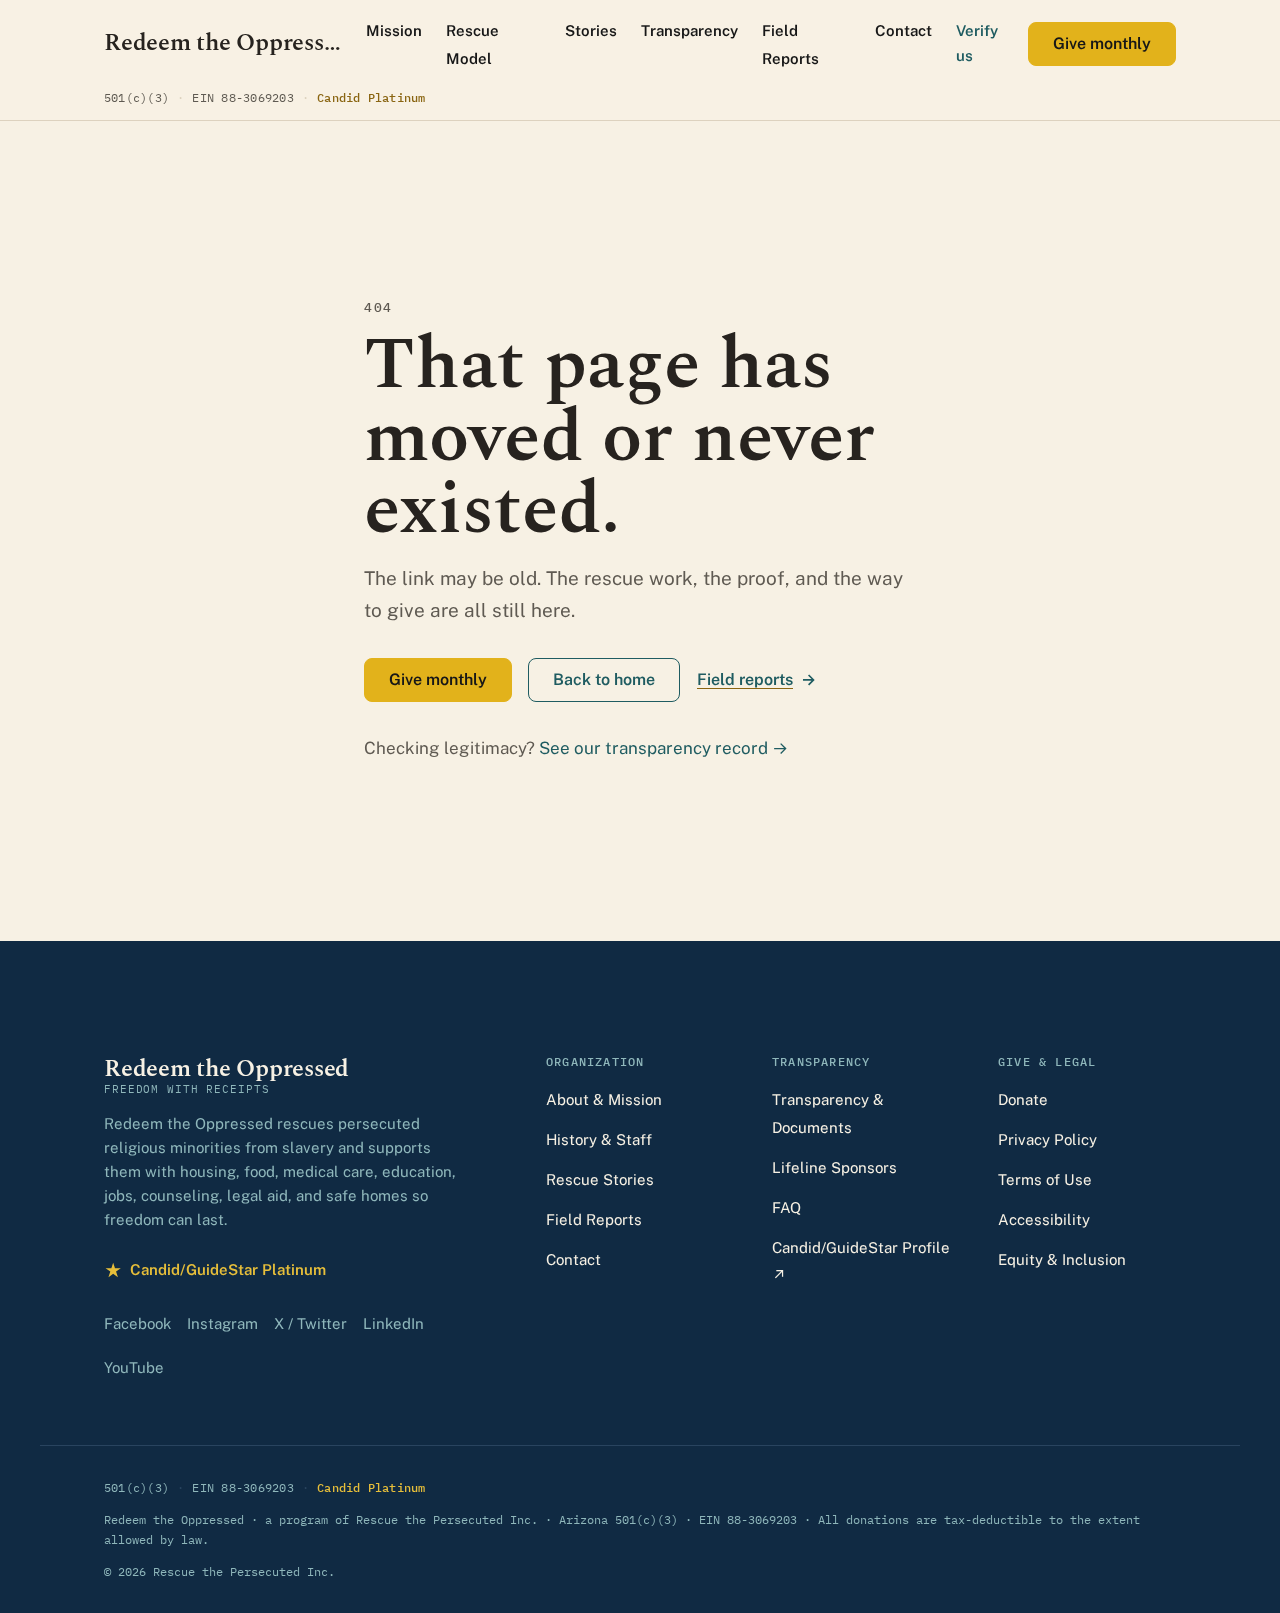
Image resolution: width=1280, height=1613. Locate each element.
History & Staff (599, 1139)
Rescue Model (472, 44)
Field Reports (790, 44)
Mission (394, 30)
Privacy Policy (1047, 1139)
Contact (903, 30)
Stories (591, 30)
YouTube (134, 1367)
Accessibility (1044, 1219)
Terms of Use (1045, 1179)
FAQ (786, 1207)
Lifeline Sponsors (834, 1167)
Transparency (689, 30)
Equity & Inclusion (1062, 1259)
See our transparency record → (663, 748)
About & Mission (604, 1099)
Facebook (137, 1323)
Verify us (977, 43)
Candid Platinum (371, 97)
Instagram (222, 1323)
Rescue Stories (600, 1179)
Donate (1023, 1099)
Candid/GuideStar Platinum (215, 1272)
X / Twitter (310, 1323)
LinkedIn (393, 1323)
